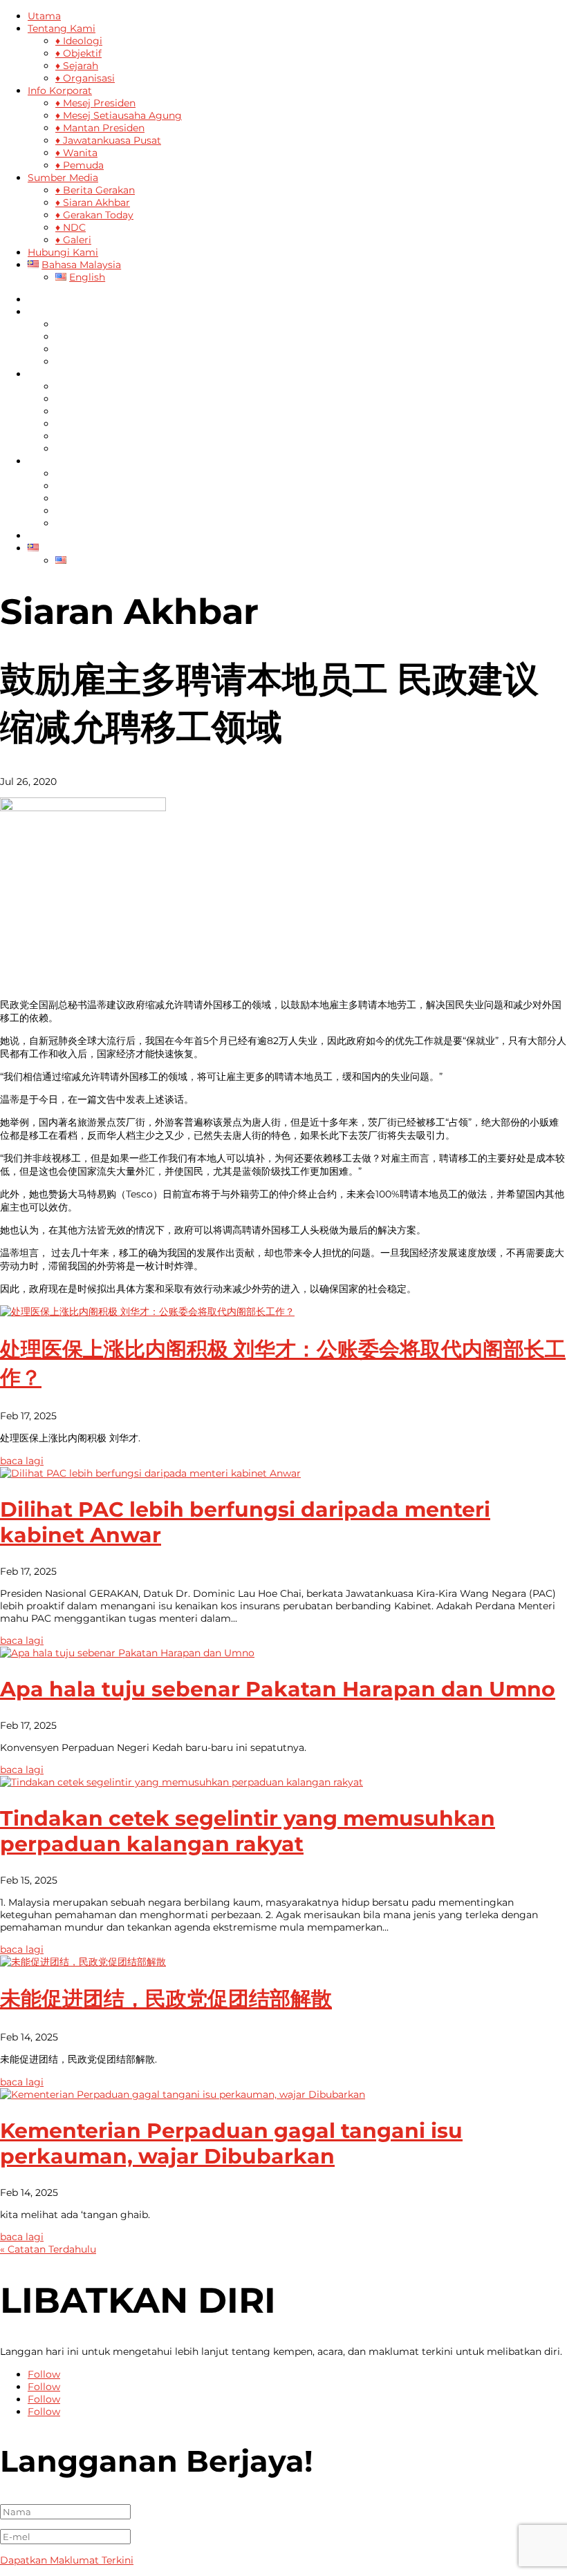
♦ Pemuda (80, 165)
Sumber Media (63, 178)
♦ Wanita (76, 153)
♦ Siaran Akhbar (93, 202)
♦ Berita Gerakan (95, 190)
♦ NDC (71, 227)
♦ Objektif (78, 53)
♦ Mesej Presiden (95, 103)
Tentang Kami (62, 28)
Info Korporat (60, 91)
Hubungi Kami (63, 252)
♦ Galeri (73, 240)
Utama (44, 16)
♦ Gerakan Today (94, 215)
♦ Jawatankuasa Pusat (108, 140)
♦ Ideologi (79, 41)
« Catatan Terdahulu (48, 2249)
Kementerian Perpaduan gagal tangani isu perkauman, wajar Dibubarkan (231, 2143)
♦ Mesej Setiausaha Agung (119, 115)
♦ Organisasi (85, 78)
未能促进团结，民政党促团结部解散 (166, 1999)
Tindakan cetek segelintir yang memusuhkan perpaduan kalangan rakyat (248, 1831)
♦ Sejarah (77, 66)
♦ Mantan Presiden (100, 128)
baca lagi (22, 1461)
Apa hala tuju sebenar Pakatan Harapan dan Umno (278, 1689)
